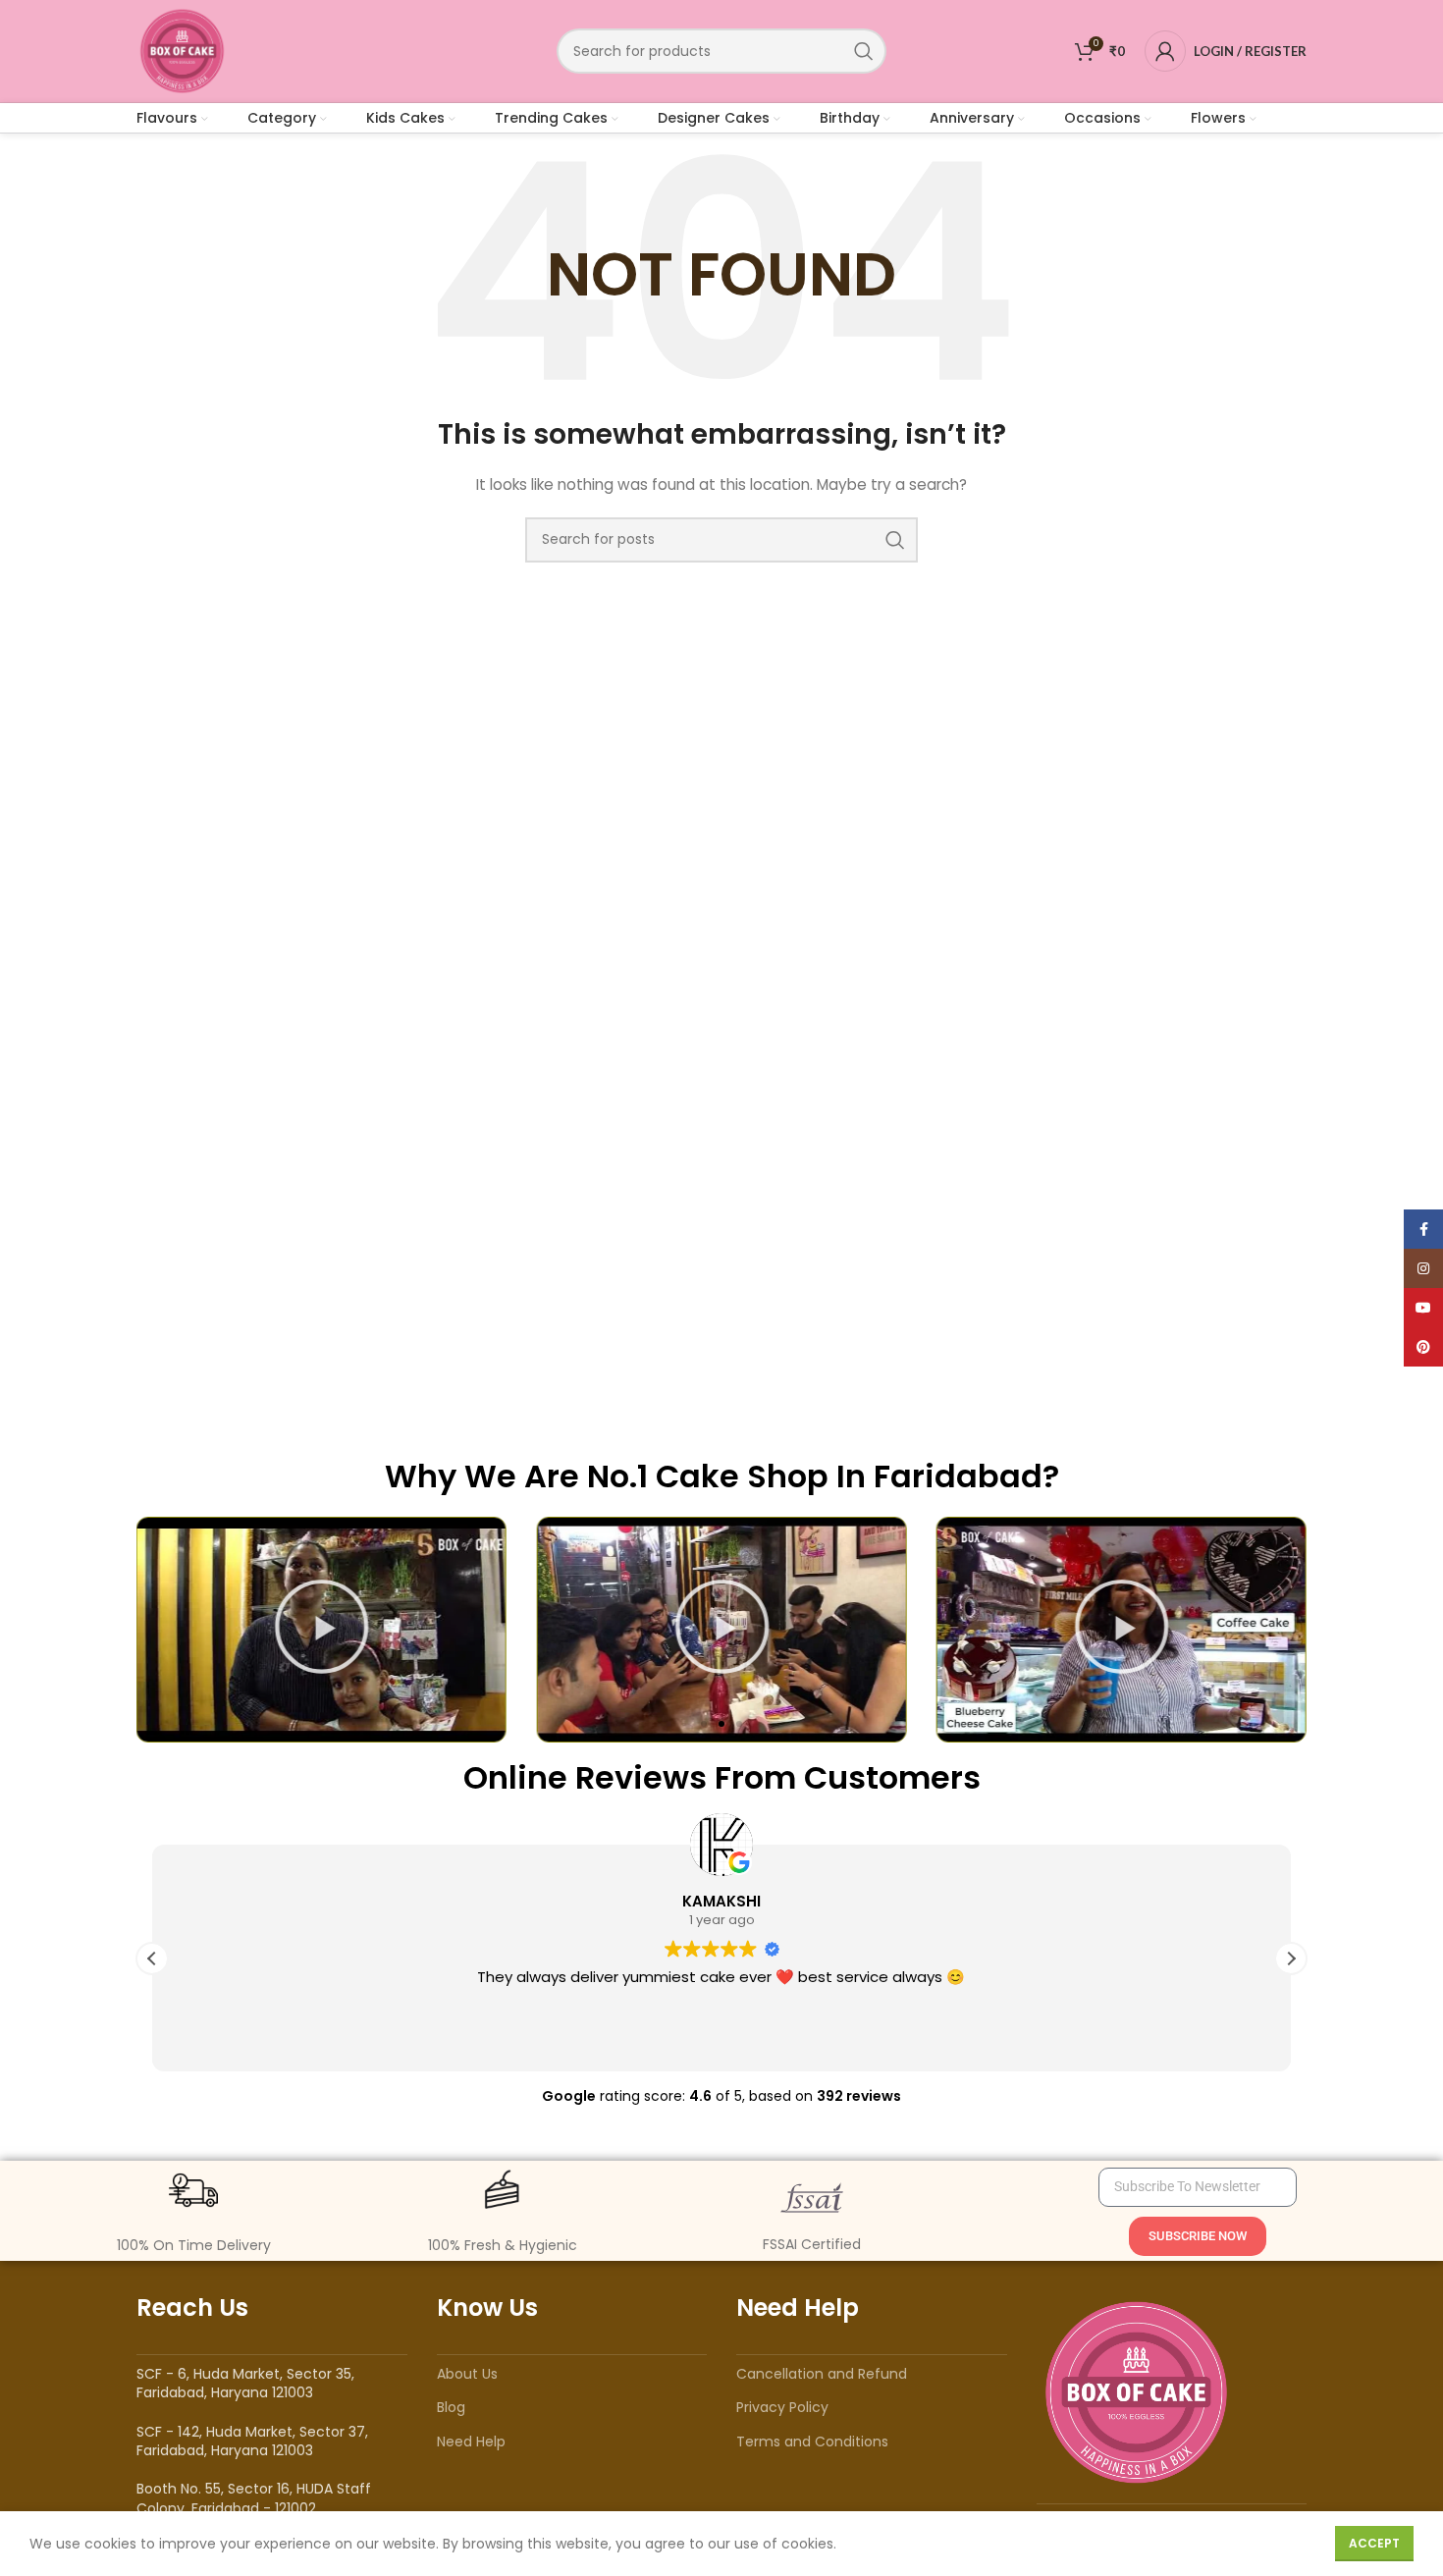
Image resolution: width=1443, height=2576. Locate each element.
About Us (467, 2374)
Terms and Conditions (812, 2442)
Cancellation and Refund (822, 2374)
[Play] (321, 1630)
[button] (704, 1724)
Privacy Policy (782, 2407)
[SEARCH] (864, 51)
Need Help (471, 2442)
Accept (1374, 2543)
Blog (451, 2407)
